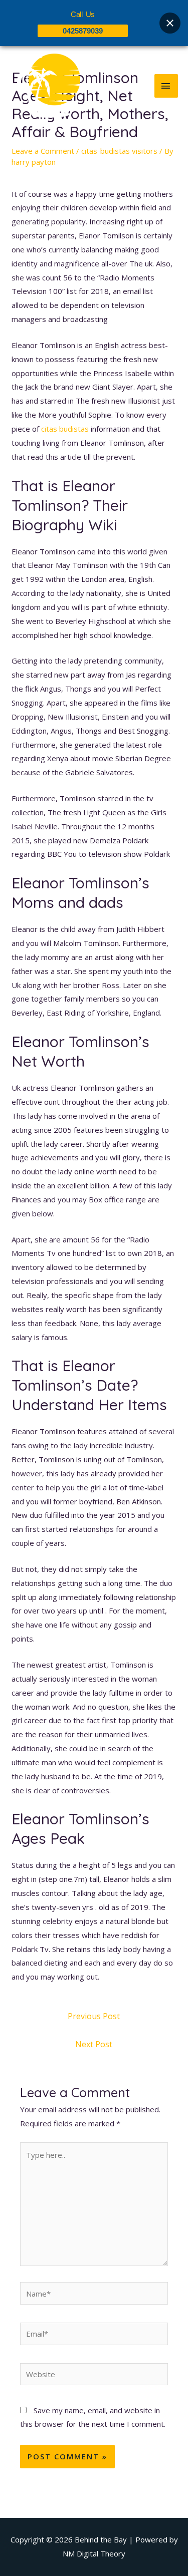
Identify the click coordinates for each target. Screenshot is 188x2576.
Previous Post (94, 2016)
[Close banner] (170, 23)
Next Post (94, 2044)
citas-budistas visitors (119, 151)
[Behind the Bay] (45, 86)
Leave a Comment (43, 151)
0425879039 (83, 31)
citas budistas (65, 429)
